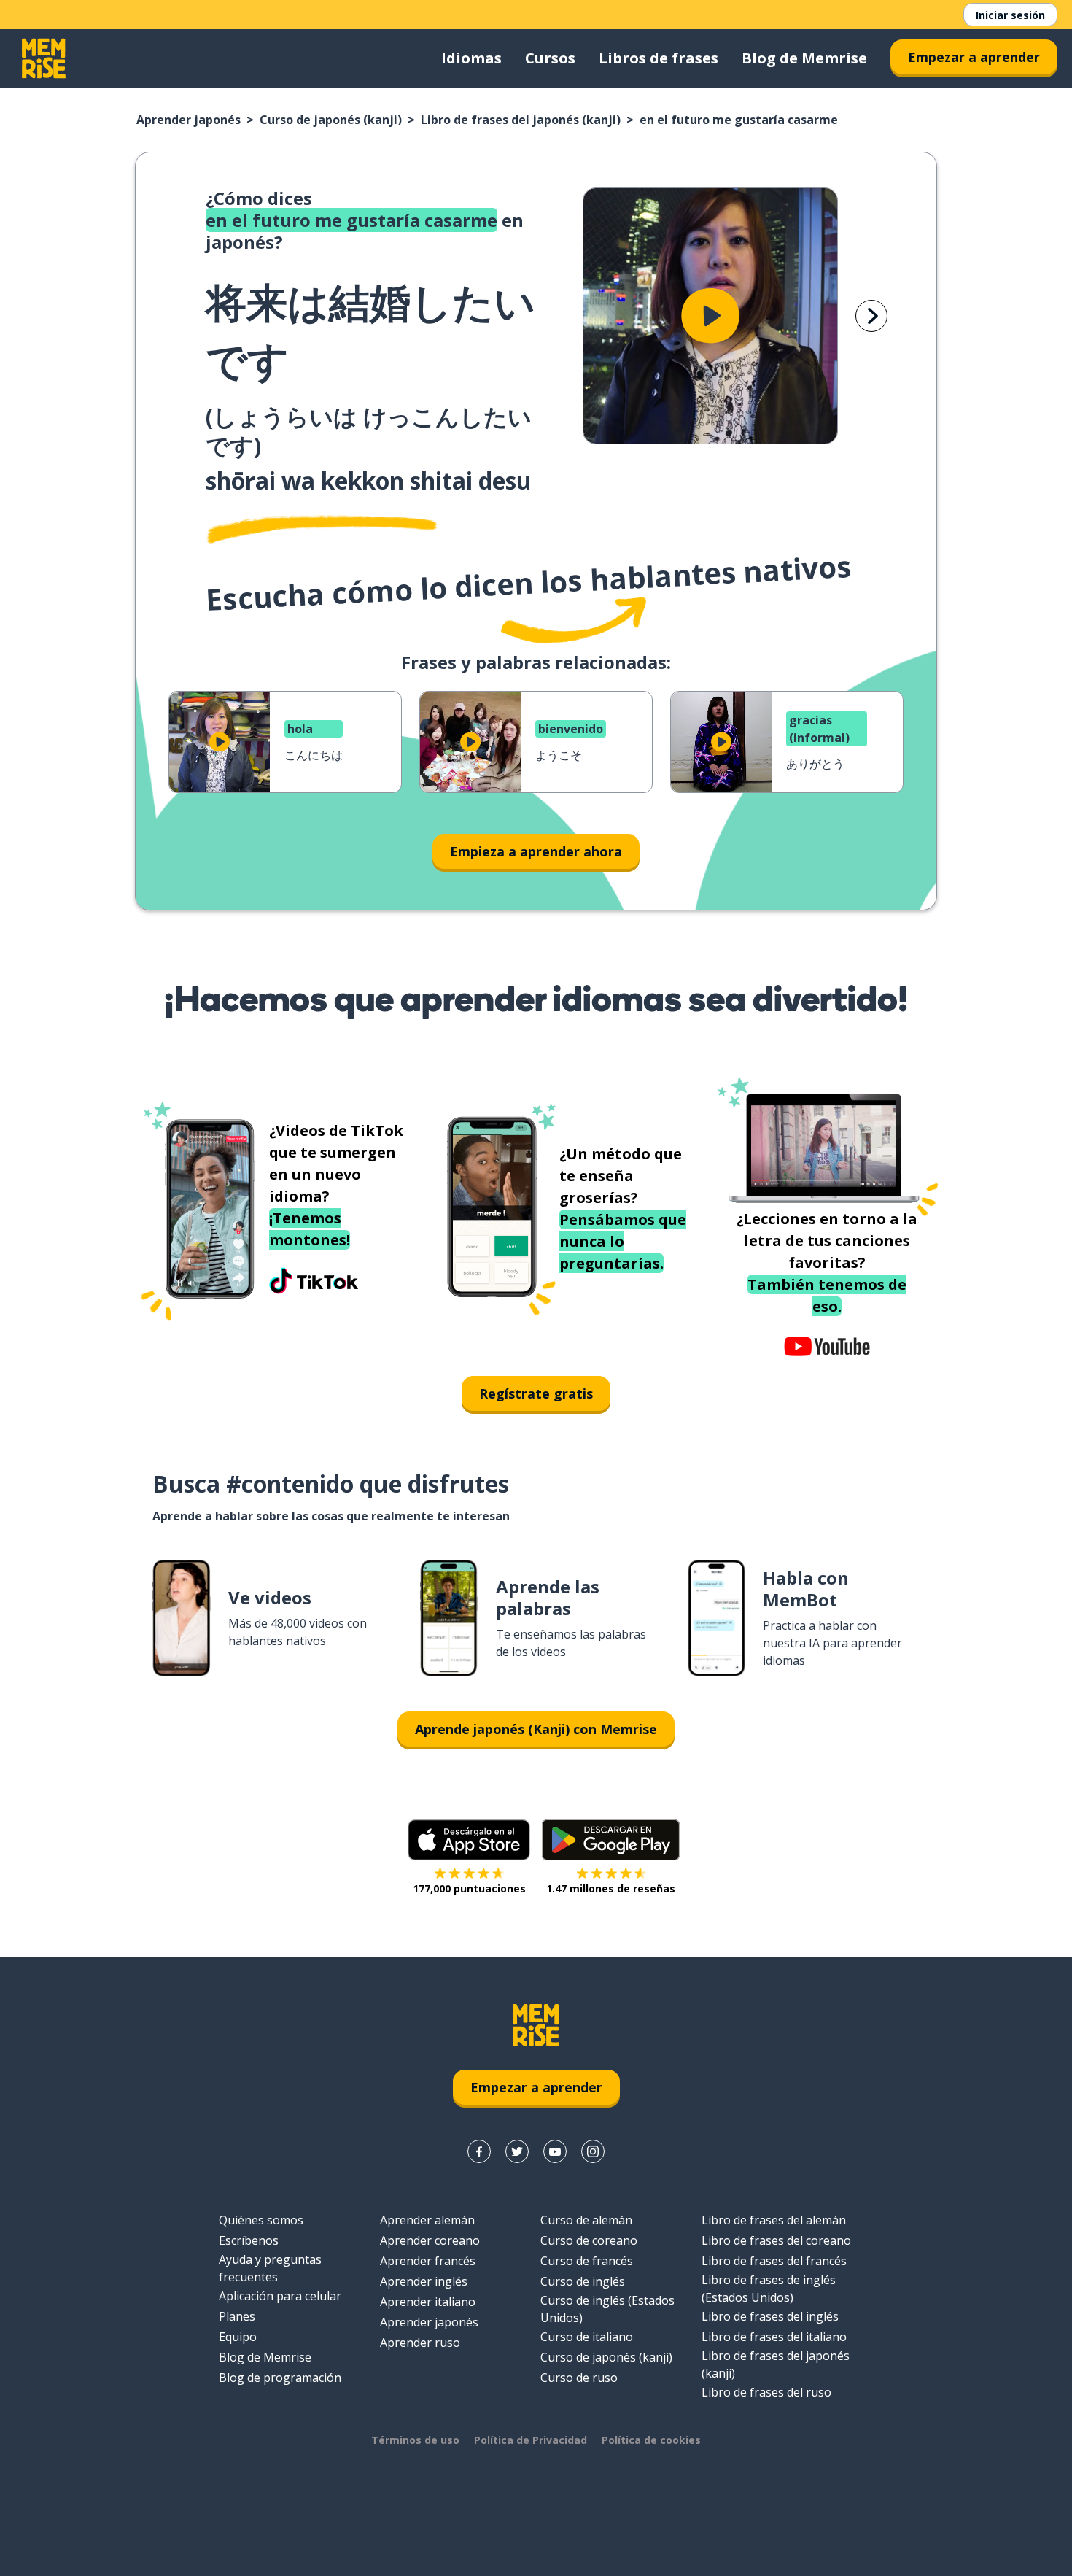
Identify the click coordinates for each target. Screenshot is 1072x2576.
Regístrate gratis (536, 1393)
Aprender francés (428, 2261)
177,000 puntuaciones (469, 1888)
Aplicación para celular (280, 2296)
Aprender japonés (189, 120)
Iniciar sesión (1010, 15)
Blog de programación (280, 2378)
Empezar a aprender (974, 57)
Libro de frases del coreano (776, 2240)
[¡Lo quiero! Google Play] (611, 1840)
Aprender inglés (424, 2281)
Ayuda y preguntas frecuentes (270, 2268)
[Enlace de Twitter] (517, 2151)
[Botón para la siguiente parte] (871, 316)
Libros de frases (659, 58)
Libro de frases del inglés (770, 2316)
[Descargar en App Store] (469, 1840)
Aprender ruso (420, 2343)
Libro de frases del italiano (774, 2337)
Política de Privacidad (531, 2440)
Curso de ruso (579, 2378)
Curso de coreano (589, 2240)
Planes (237, 2316)
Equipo (238, 2337)
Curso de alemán (586, 2220)
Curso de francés (587, 2261)
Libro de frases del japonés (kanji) (521, 120)
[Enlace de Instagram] (593, 2151)
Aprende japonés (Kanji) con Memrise (536, 1729)
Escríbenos (249, 2240)
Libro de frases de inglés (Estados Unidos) (769, 2289)
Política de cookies (651, 2440)
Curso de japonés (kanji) (331, 120)
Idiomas (471, 58)
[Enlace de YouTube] (555, 2151)
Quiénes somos (261, 2220)
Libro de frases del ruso (766, 2392)
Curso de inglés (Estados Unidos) (607, 2309)
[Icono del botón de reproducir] (710, 316)
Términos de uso (415, 2440)
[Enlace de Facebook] (479, 2151)
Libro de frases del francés (774, 2261)
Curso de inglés (583, 2281)
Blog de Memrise (804, 58)
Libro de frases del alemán (774, 2220)
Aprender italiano (428, 2302)
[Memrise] (44, 58)
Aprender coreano (430, 2240)
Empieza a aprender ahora (536, 851)
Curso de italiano (587, 2337)
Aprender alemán (427, 2220)
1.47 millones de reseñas (611, 1888)
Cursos (550, 58)
